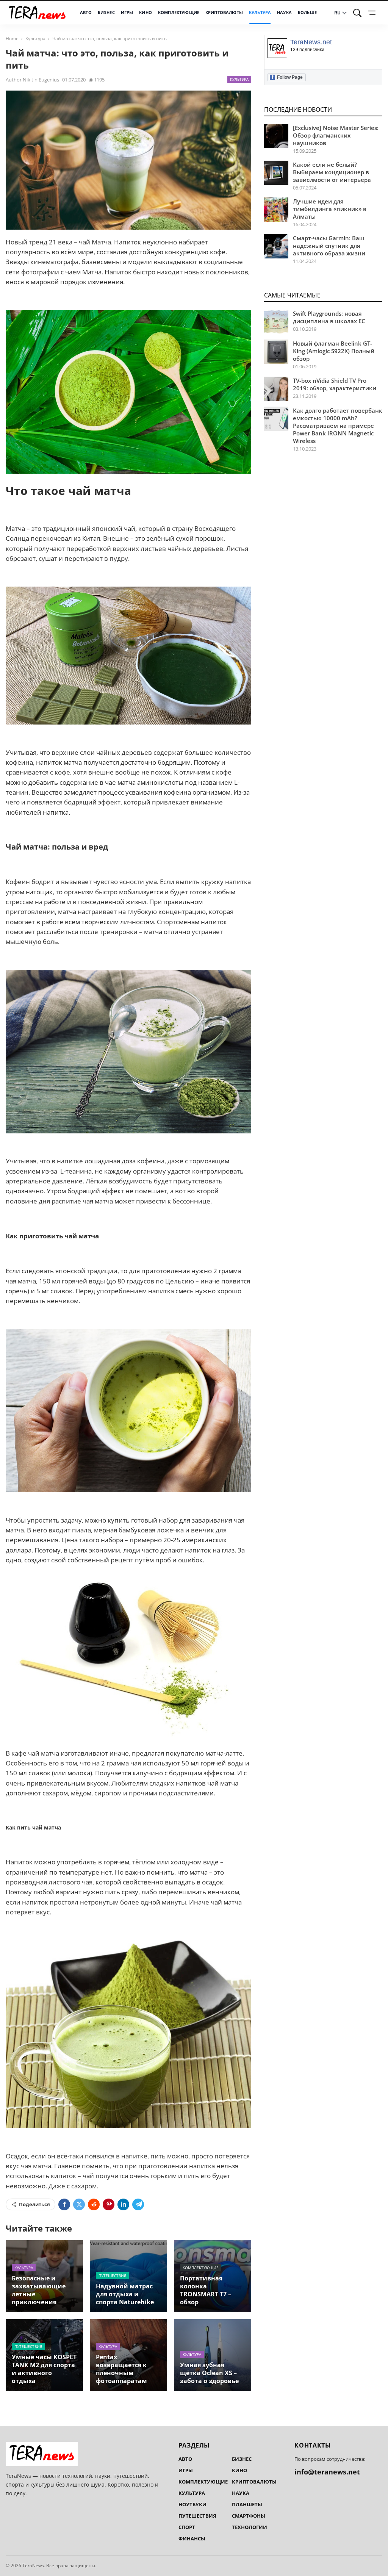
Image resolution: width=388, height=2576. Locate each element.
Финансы (192, 2538)
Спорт (187, 2527)
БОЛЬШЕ (307, 13)
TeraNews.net (311, 42)
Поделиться (34, 2204)
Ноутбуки (192, 2504)
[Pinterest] (109, 2204)
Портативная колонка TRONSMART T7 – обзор (206, 2290)
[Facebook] (64, 2204)
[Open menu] (373, 13)
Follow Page (287, 77)
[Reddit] (94, 2204)
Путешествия (112, 2276)
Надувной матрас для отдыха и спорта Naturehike (125, 2294)
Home (12, 38)
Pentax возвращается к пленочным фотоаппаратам (121, 2369)
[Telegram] (138, 2204)
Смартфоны (249, 2516)
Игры (127, 13)
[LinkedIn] (123, 2204)
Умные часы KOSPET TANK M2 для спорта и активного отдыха (44, 2369)
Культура (260, 13)
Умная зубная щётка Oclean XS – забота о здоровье (209, 2373)
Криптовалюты (224, 13)
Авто (86, 13)
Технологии (250, 2527)
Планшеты (247, 2504)
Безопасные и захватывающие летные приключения (39, 2290)
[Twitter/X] (79, 2204)
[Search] (357, 13)
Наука (284, 13)
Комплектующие (179, 13)
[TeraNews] (37, 13)
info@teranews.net (327, 2472)
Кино (145, 13)
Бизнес (106, 13)
